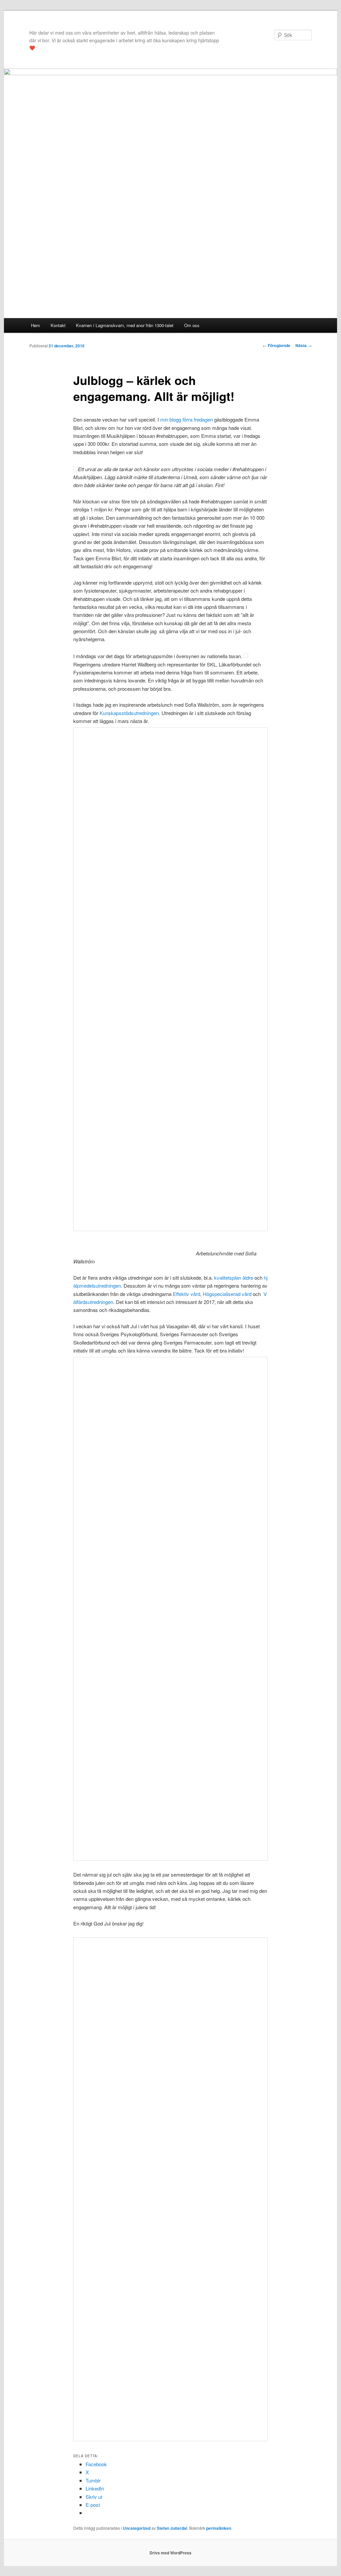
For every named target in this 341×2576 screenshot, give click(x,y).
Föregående (277, 345)
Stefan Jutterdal (172, 2528)
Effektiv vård (186, 1294)
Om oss (192, 325)
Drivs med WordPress (170, 2553)
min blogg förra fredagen (186, 419)
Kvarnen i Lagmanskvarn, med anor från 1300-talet (125, 325)
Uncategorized (137, 2528)
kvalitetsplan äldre (234, 1278)
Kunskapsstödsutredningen (129, 713)
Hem (35, 325)
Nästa (304, 345)
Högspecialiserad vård (227, 1294)
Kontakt (58, 325)
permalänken (219, 2528)
